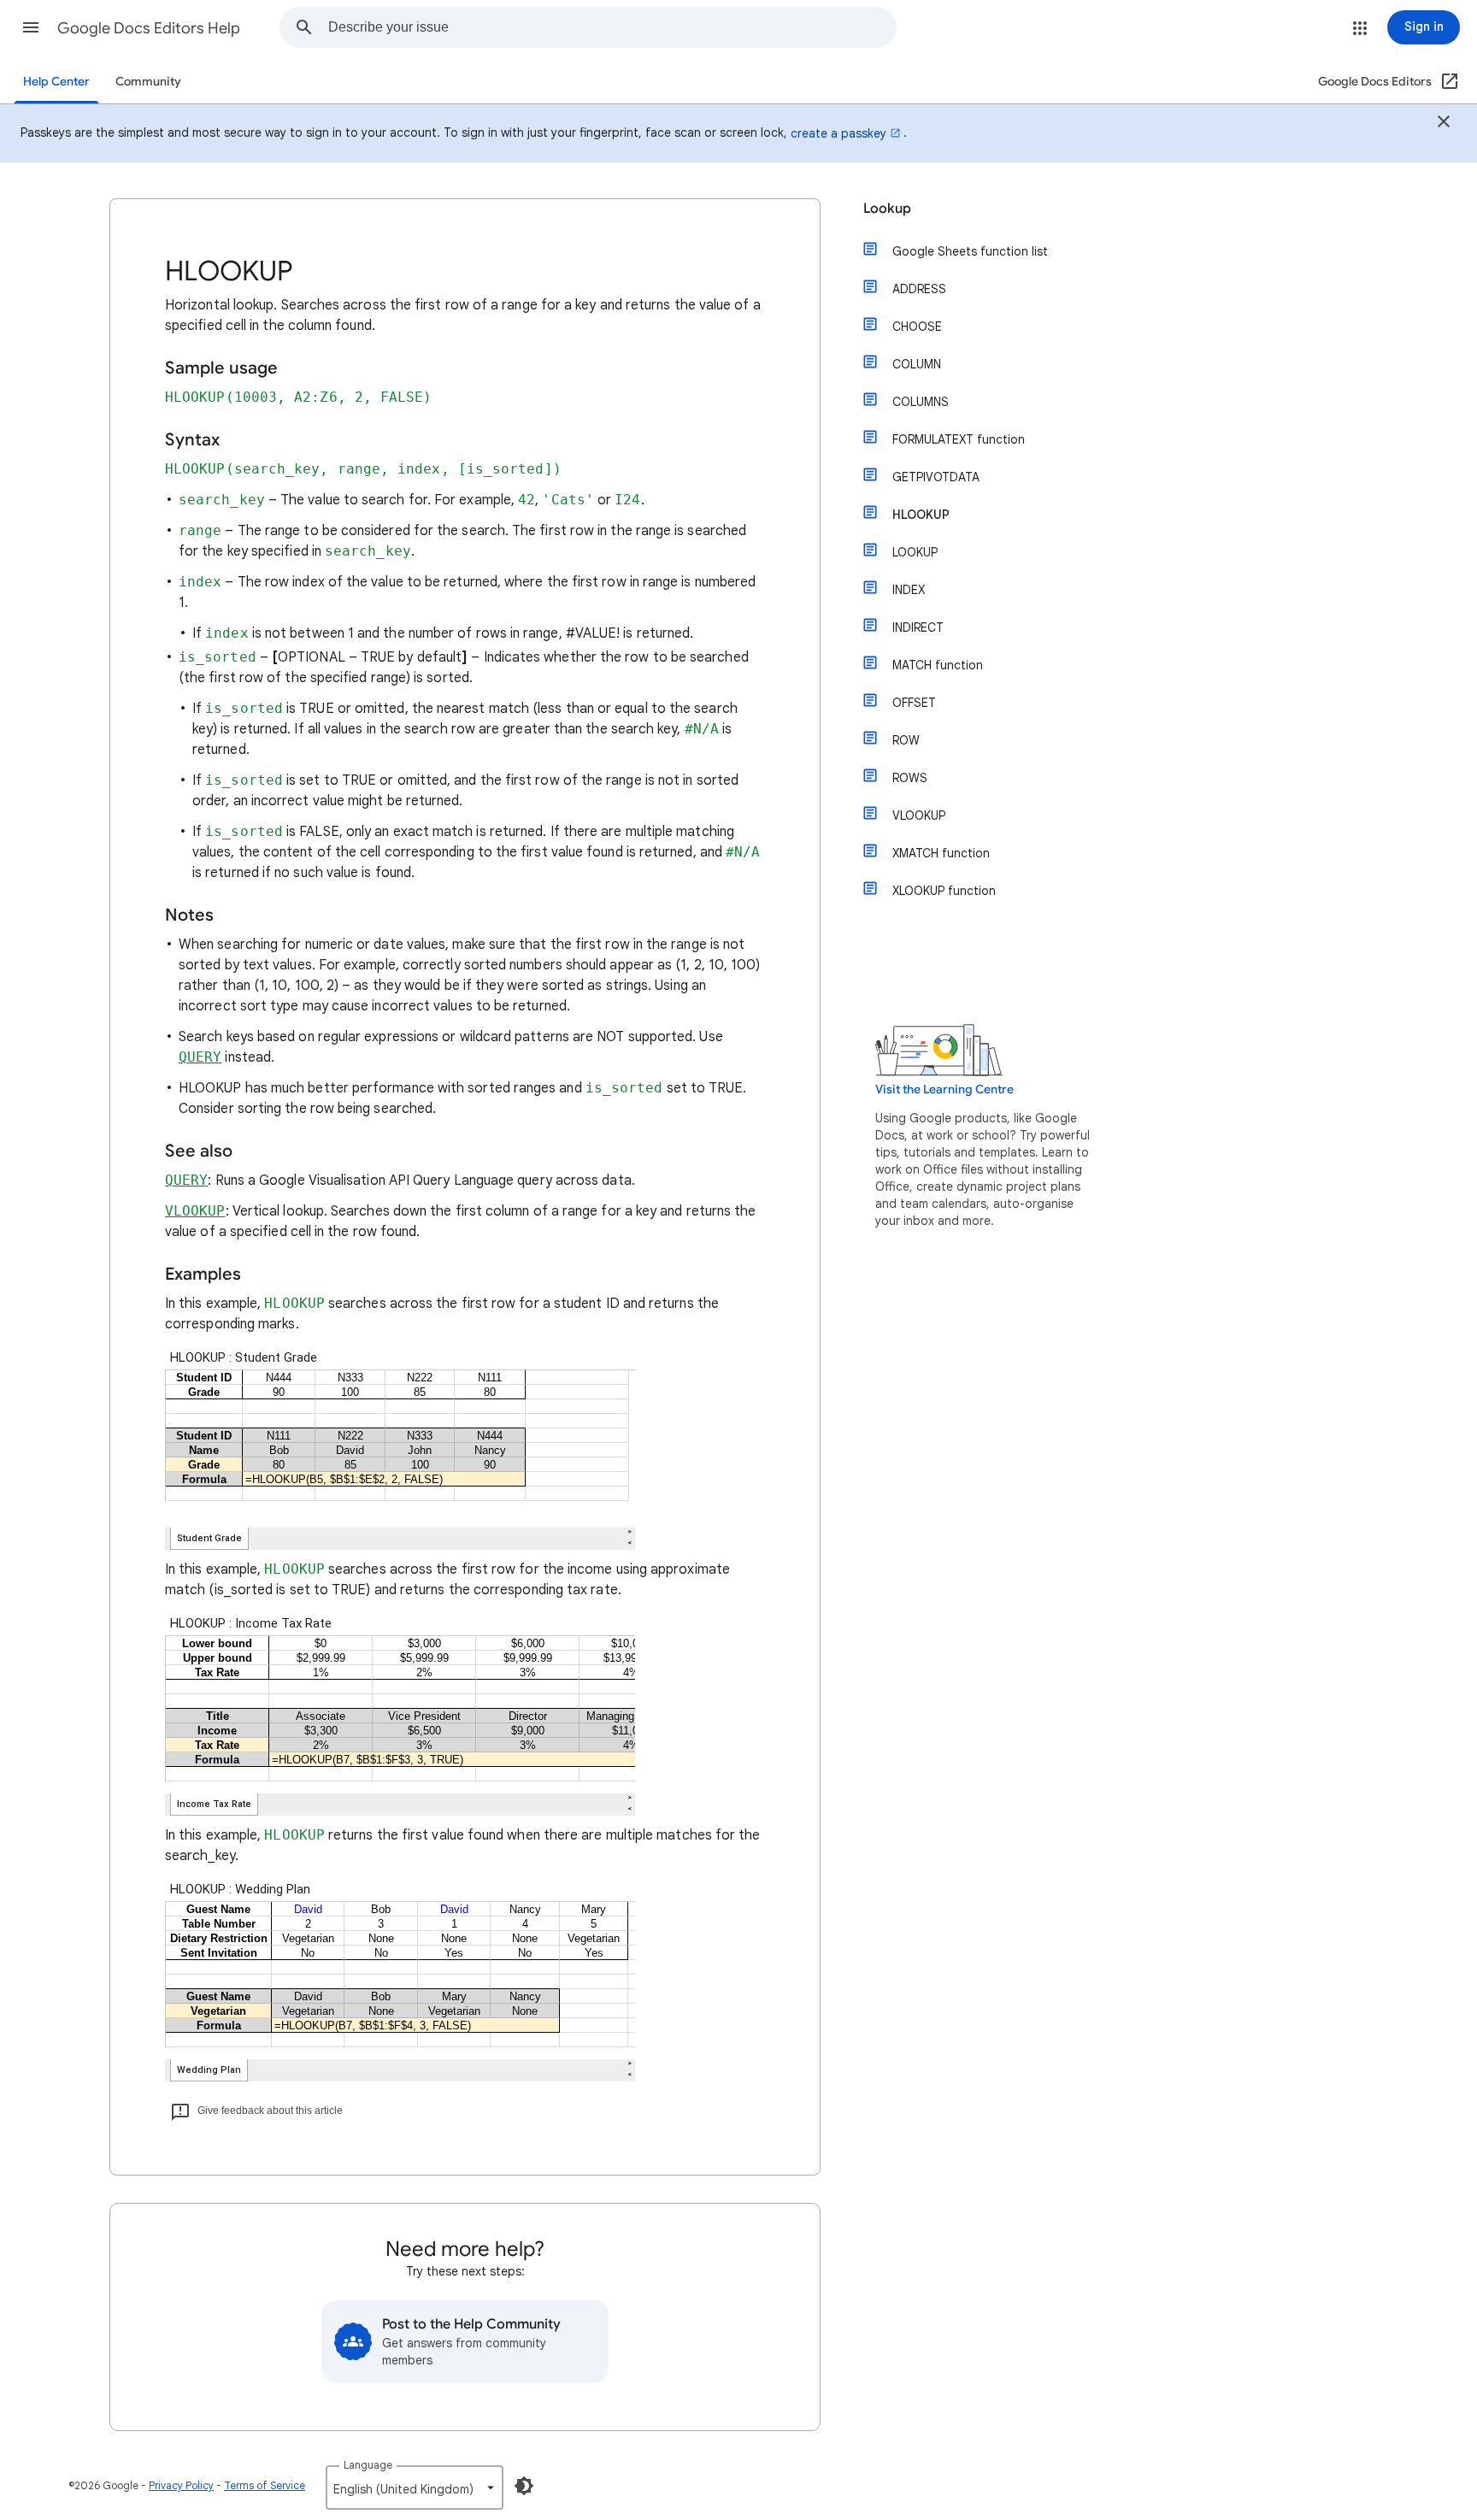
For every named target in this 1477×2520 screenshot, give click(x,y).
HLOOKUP (921, 515)
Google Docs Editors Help (149, 28)
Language (368, 2465)
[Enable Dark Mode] (524, 2486)
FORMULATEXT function (959, 439)
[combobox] (612, 27)
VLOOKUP (919, 815)
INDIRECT (918, 627)
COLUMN (917, 364)
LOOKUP (915, 552)
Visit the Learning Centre (944, 1089)
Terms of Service (265, 2485)
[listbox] (415, 2488)
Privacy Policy (181, 2485)
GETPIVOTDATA (936, 477)
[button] (31, 27)
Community (148, 82)
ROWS (910, 778)
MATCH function (938, 665)
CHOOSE (917, 327)
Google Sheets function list (970, 251)
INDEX (909, 590)
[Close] (1444, 124)
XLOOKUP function (944, 891)
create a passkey (839, 133)
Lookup (887, 209)
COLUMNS (921, 402)
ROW (906, 740)
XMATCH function (941, 853)
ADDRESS (919, 289)
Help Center (56, 82)
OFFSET (914, 703)
